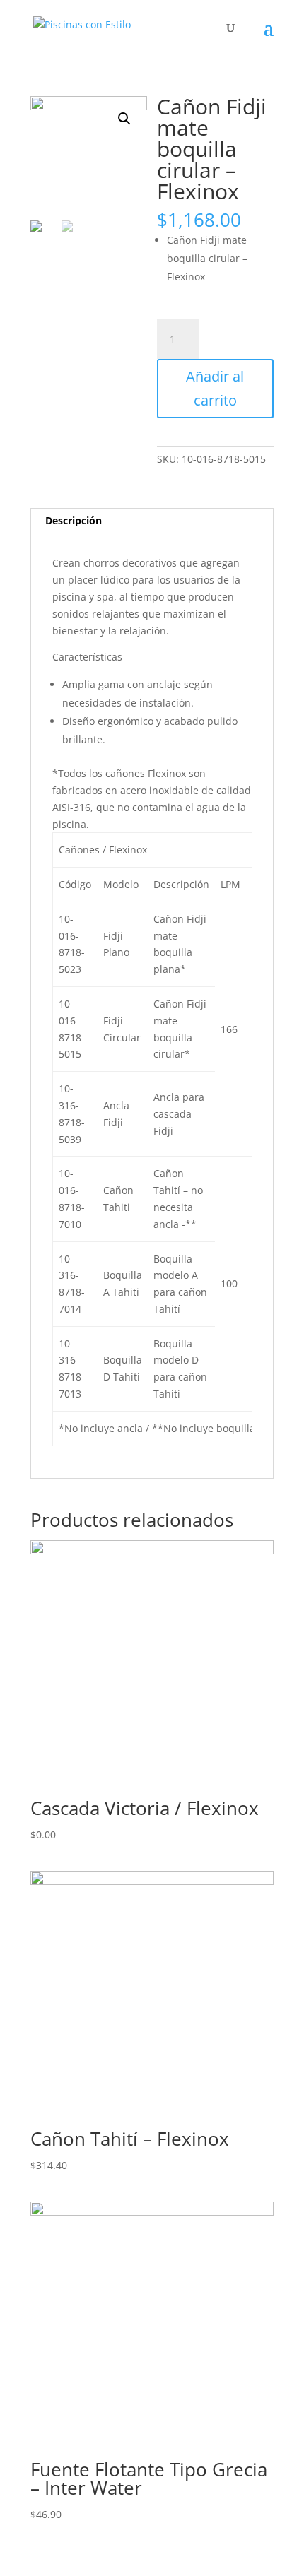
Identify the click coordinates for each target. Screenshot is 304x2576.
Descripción (74, 520)
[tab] (152, 521)
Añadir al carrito (215, 388)
